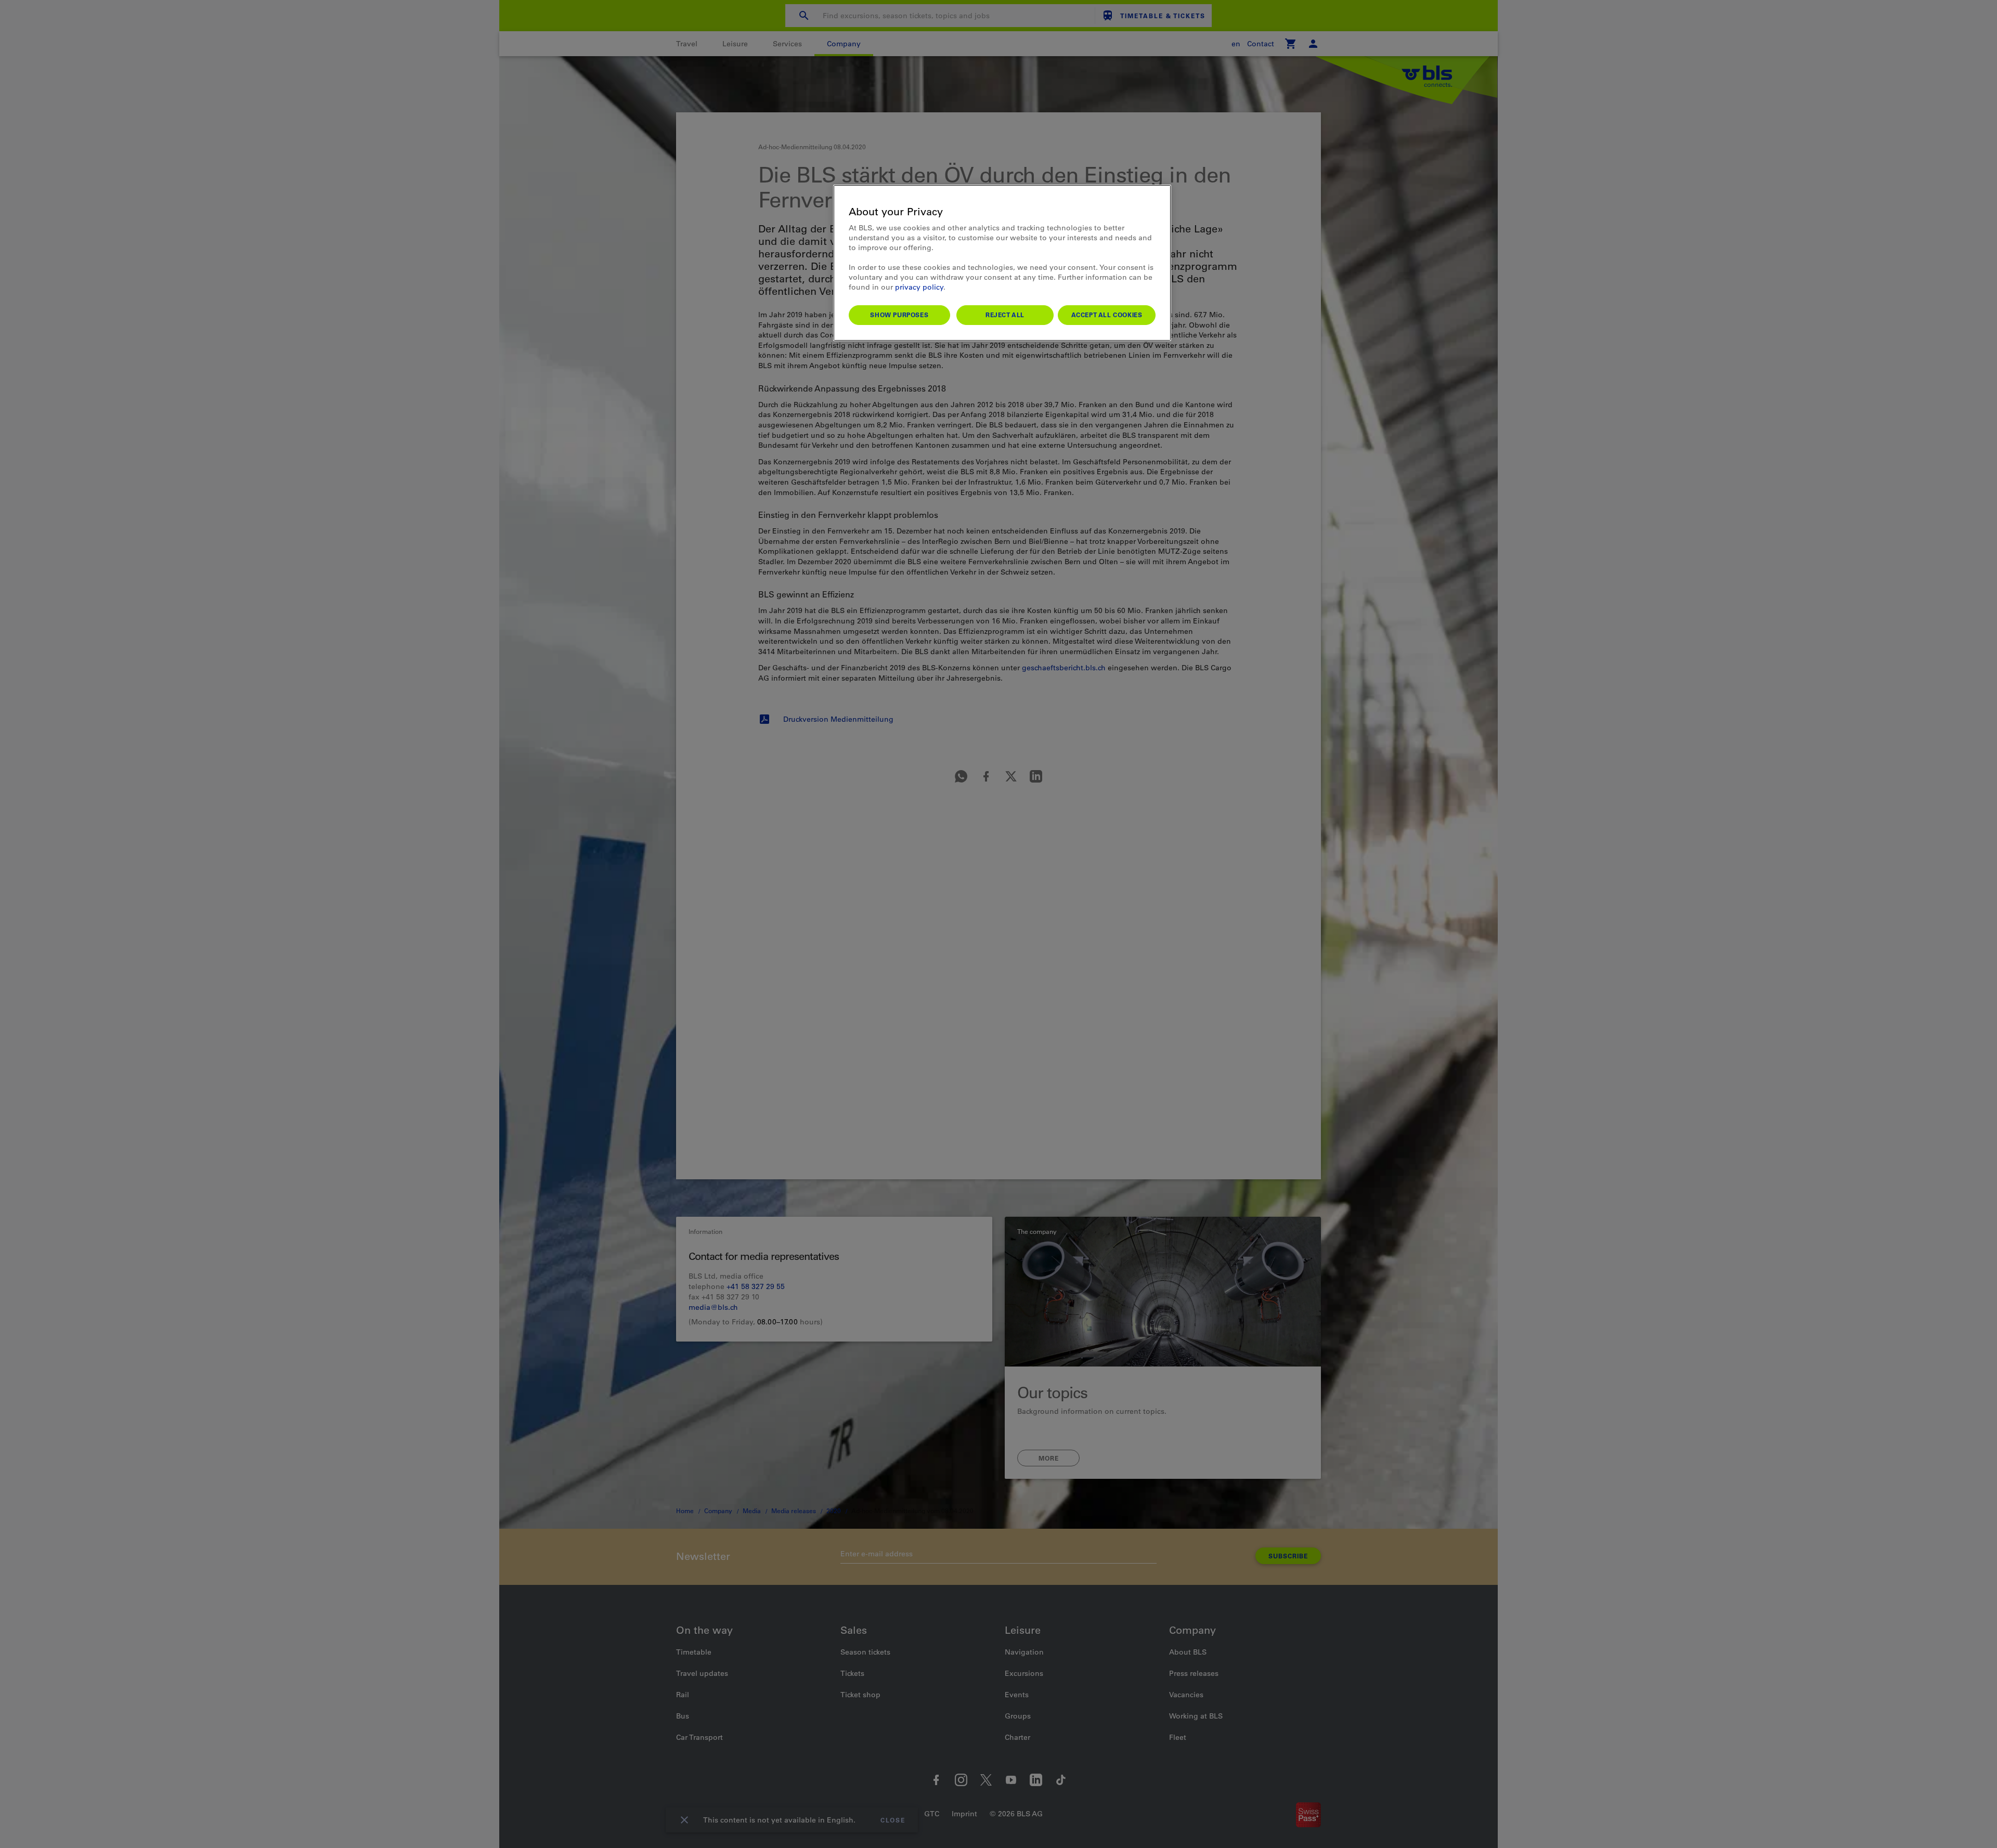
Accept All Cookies (1107, 315)
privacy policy (919, 287)
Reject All (1005, 315)
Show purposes (899, 315)
